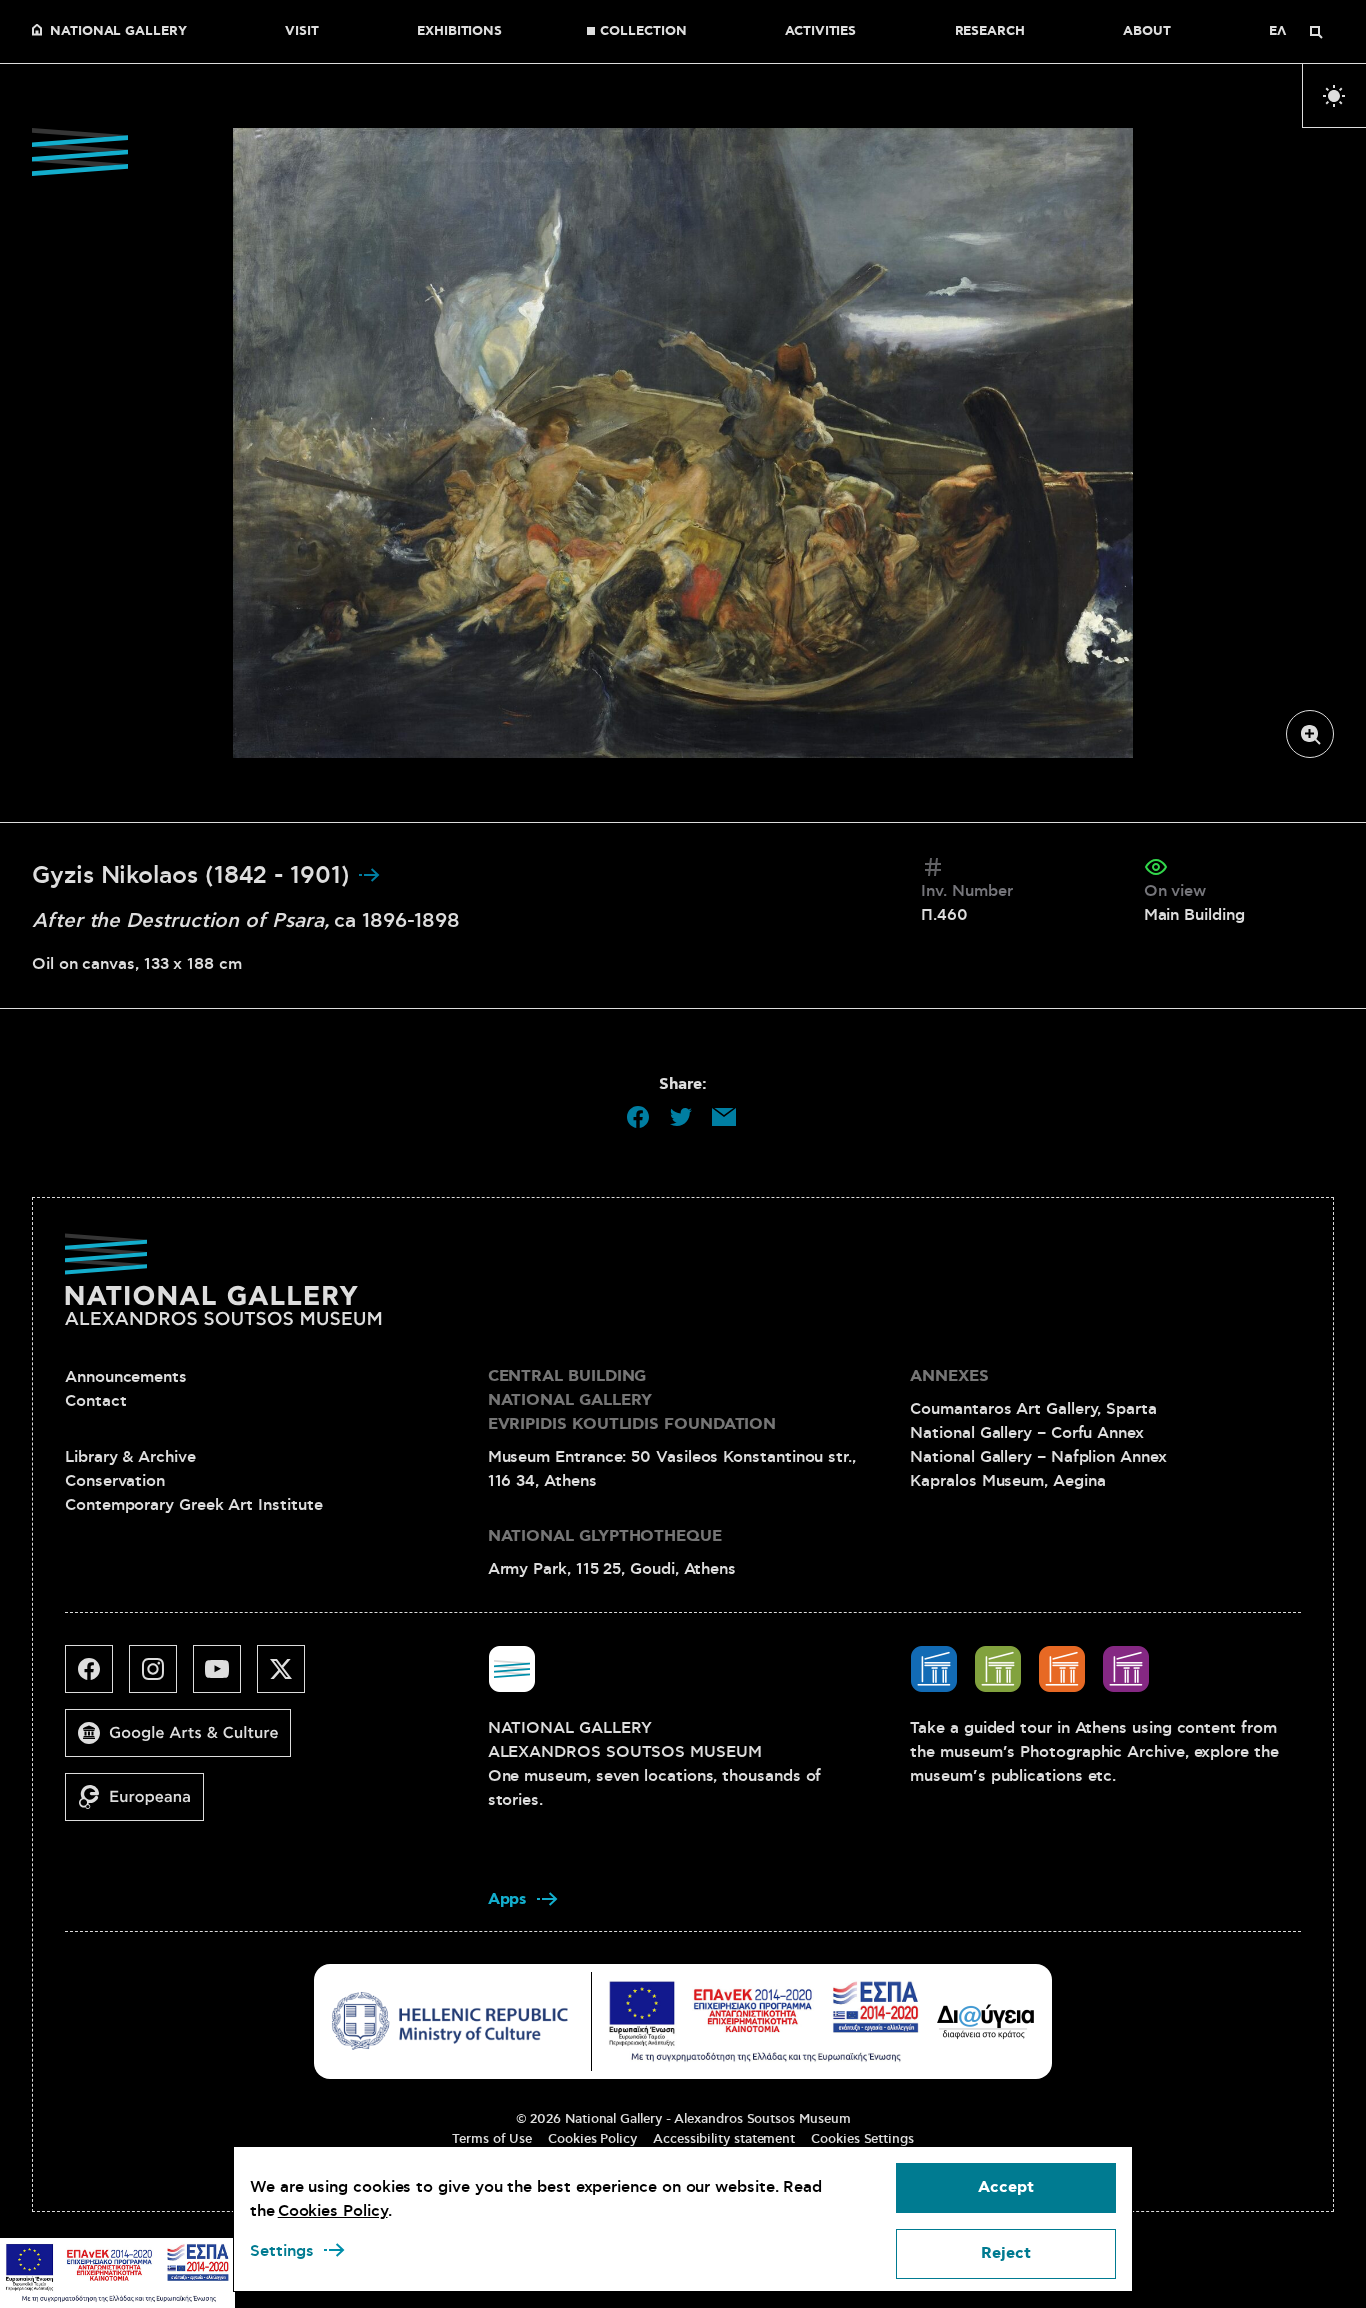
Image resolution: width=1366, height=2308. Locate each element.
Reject (1006, 2253)
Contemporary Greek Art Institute (193, 1505)
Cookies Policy (592, 2139)
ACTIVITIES (820, 32)
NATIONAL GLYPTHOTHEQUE (605, 1536)
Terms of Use (492, 2139)
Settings (282, 2251)
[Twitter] (289, 1677)
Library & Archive (130, 1457)
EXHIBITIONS (459, 32)
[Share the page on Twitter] (681, 1117)
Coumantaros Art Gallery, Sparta (1033, 1409)
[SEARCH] (1316, 32)
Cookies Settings (862, 2139)
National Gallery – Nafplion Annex (1038, 1457)
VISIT (302, 32)
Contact (95, 1401)
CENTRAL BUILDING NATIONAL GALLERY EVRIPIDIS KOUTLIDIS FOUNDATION (632, 1400)
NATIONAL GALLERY (118, 32)
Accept (1006, 2187)
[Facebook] (97, 1677)
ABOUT (1147, 32)
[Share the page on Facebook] (638, 1117)
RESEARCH (990, 32)
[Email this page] (724, 1117)
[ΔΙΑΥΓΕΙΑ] (986, 2021)
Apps (508, 1899)
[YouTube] (225, 1677)
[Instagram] (161, 1677)
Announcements (126, 1377)
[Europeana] (142, 1805)
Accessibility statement (724, 2139)
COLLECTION (643, 32)
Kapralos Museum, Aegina (1007, 1481)
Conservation (115, 1481)
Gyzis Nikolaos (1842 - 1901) (194, 876)
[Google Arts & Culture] (186, 1741)
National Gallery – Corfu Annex (1027, 1433)
